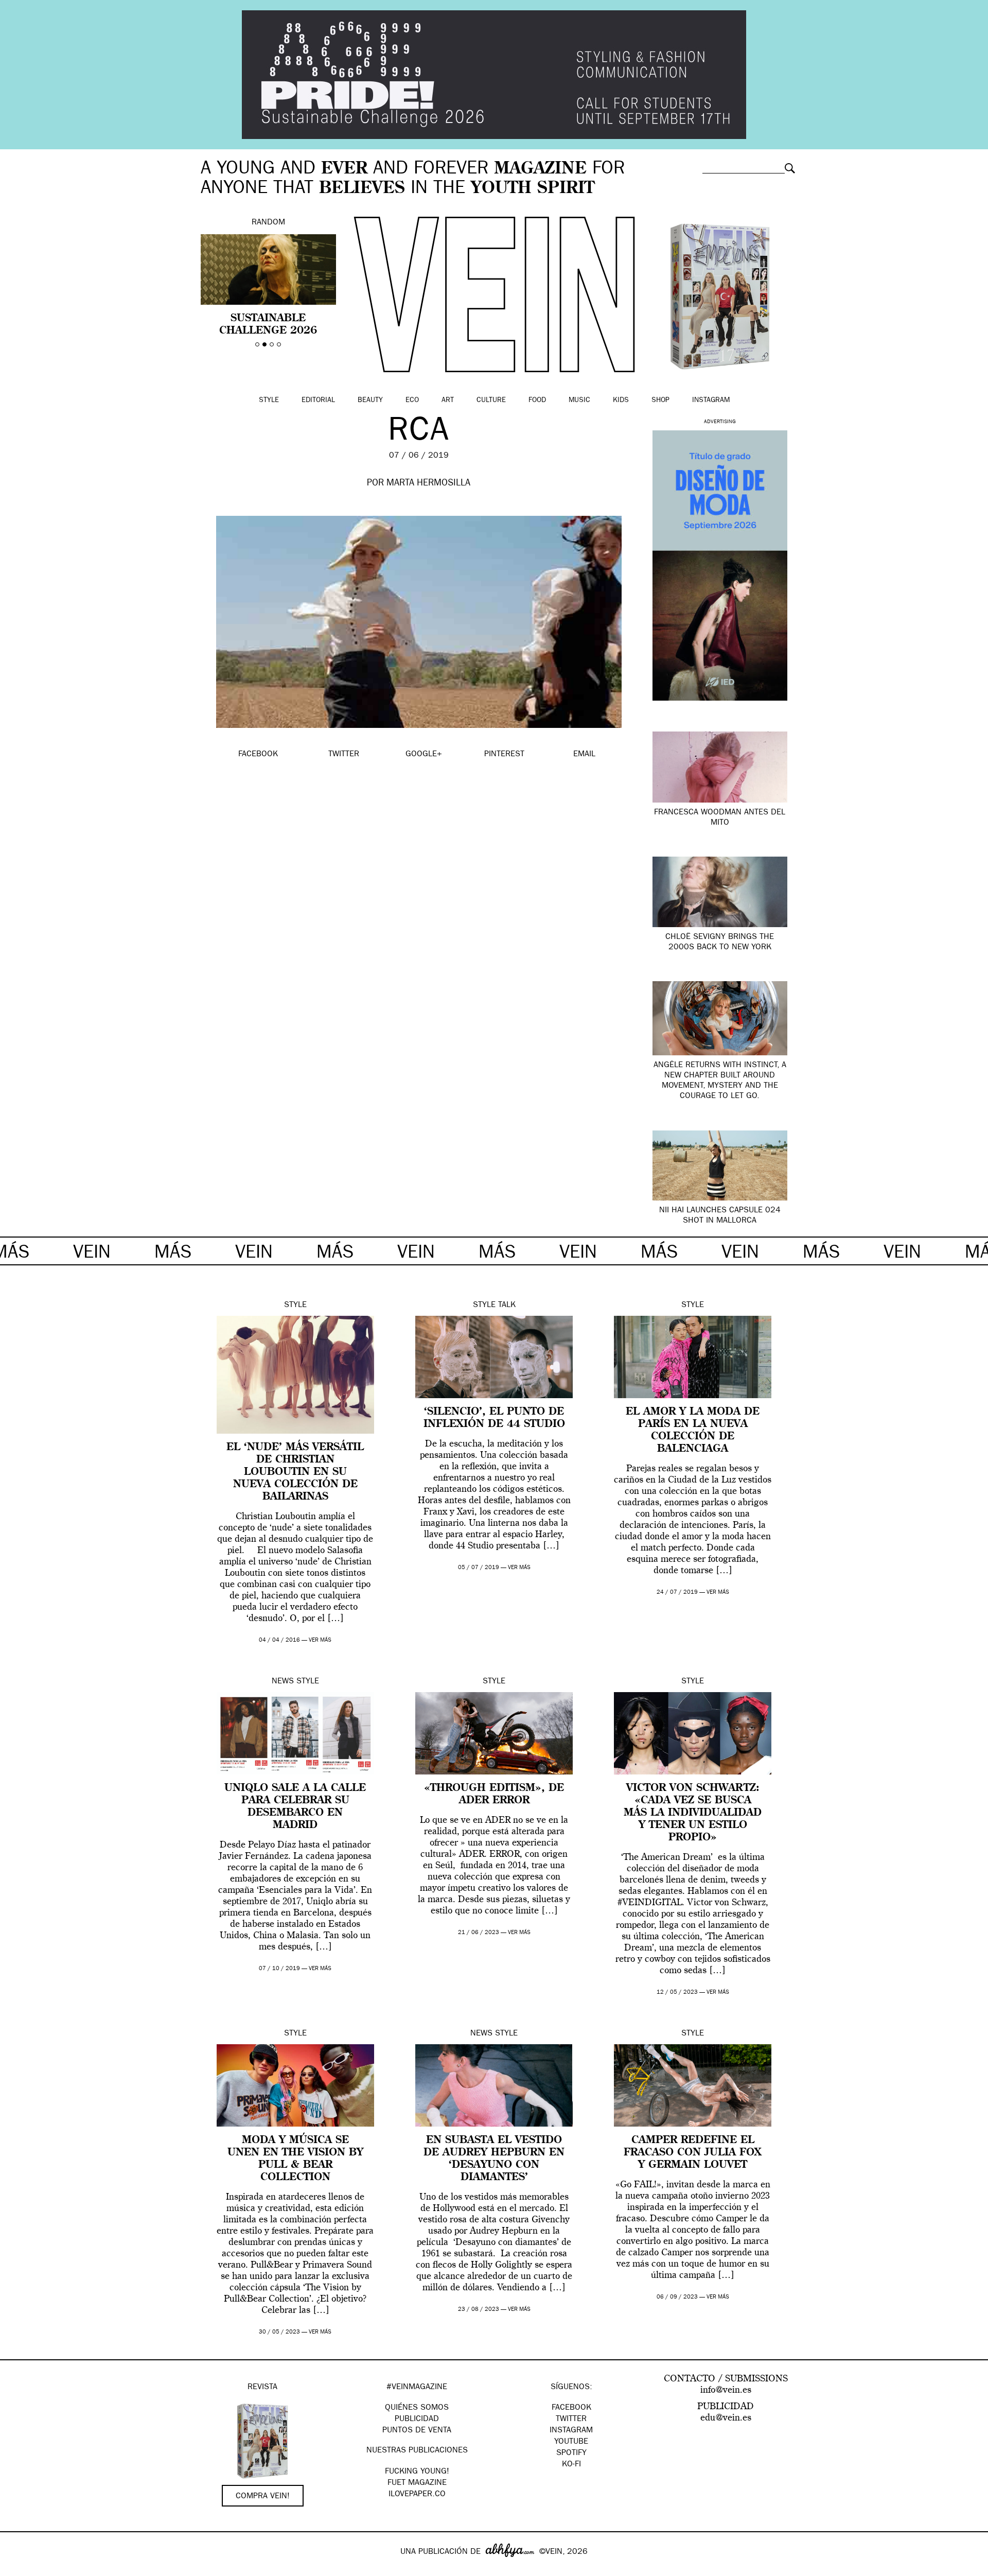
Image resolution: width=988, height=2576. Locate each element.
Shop (660, 401)
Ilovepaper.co (417, 2495)
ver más (320, 1640)
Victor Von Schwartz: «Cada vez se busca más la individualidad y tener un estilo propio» (693, 1813)
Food (537, 401)
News (283, 1682)
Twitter (571, 2420)
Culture (491, 401)
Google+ (19, 2569)
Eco (412, 401)
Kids (621, 401)
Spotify (571, 2453)
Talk (507, 1306)
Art (448, 401)
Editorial (318, 401)
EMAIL (584, 755)
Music (579, 401)
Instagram (711, 401)
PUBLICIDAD (417, 2420)
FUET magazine (417, 2483)
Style (269, 401)
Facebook (571, 2408)
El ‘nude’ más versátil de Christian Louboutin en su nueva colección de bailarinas (295, 1472)
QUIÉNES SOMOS (417, 2408)
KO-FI (571, 2465)
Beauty (370, 401)
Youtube (571, 2442)
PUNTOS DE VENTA (417, 2431)
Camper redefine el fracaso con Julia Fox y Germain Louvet (693, 2153)
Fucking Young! (417, 2472)
